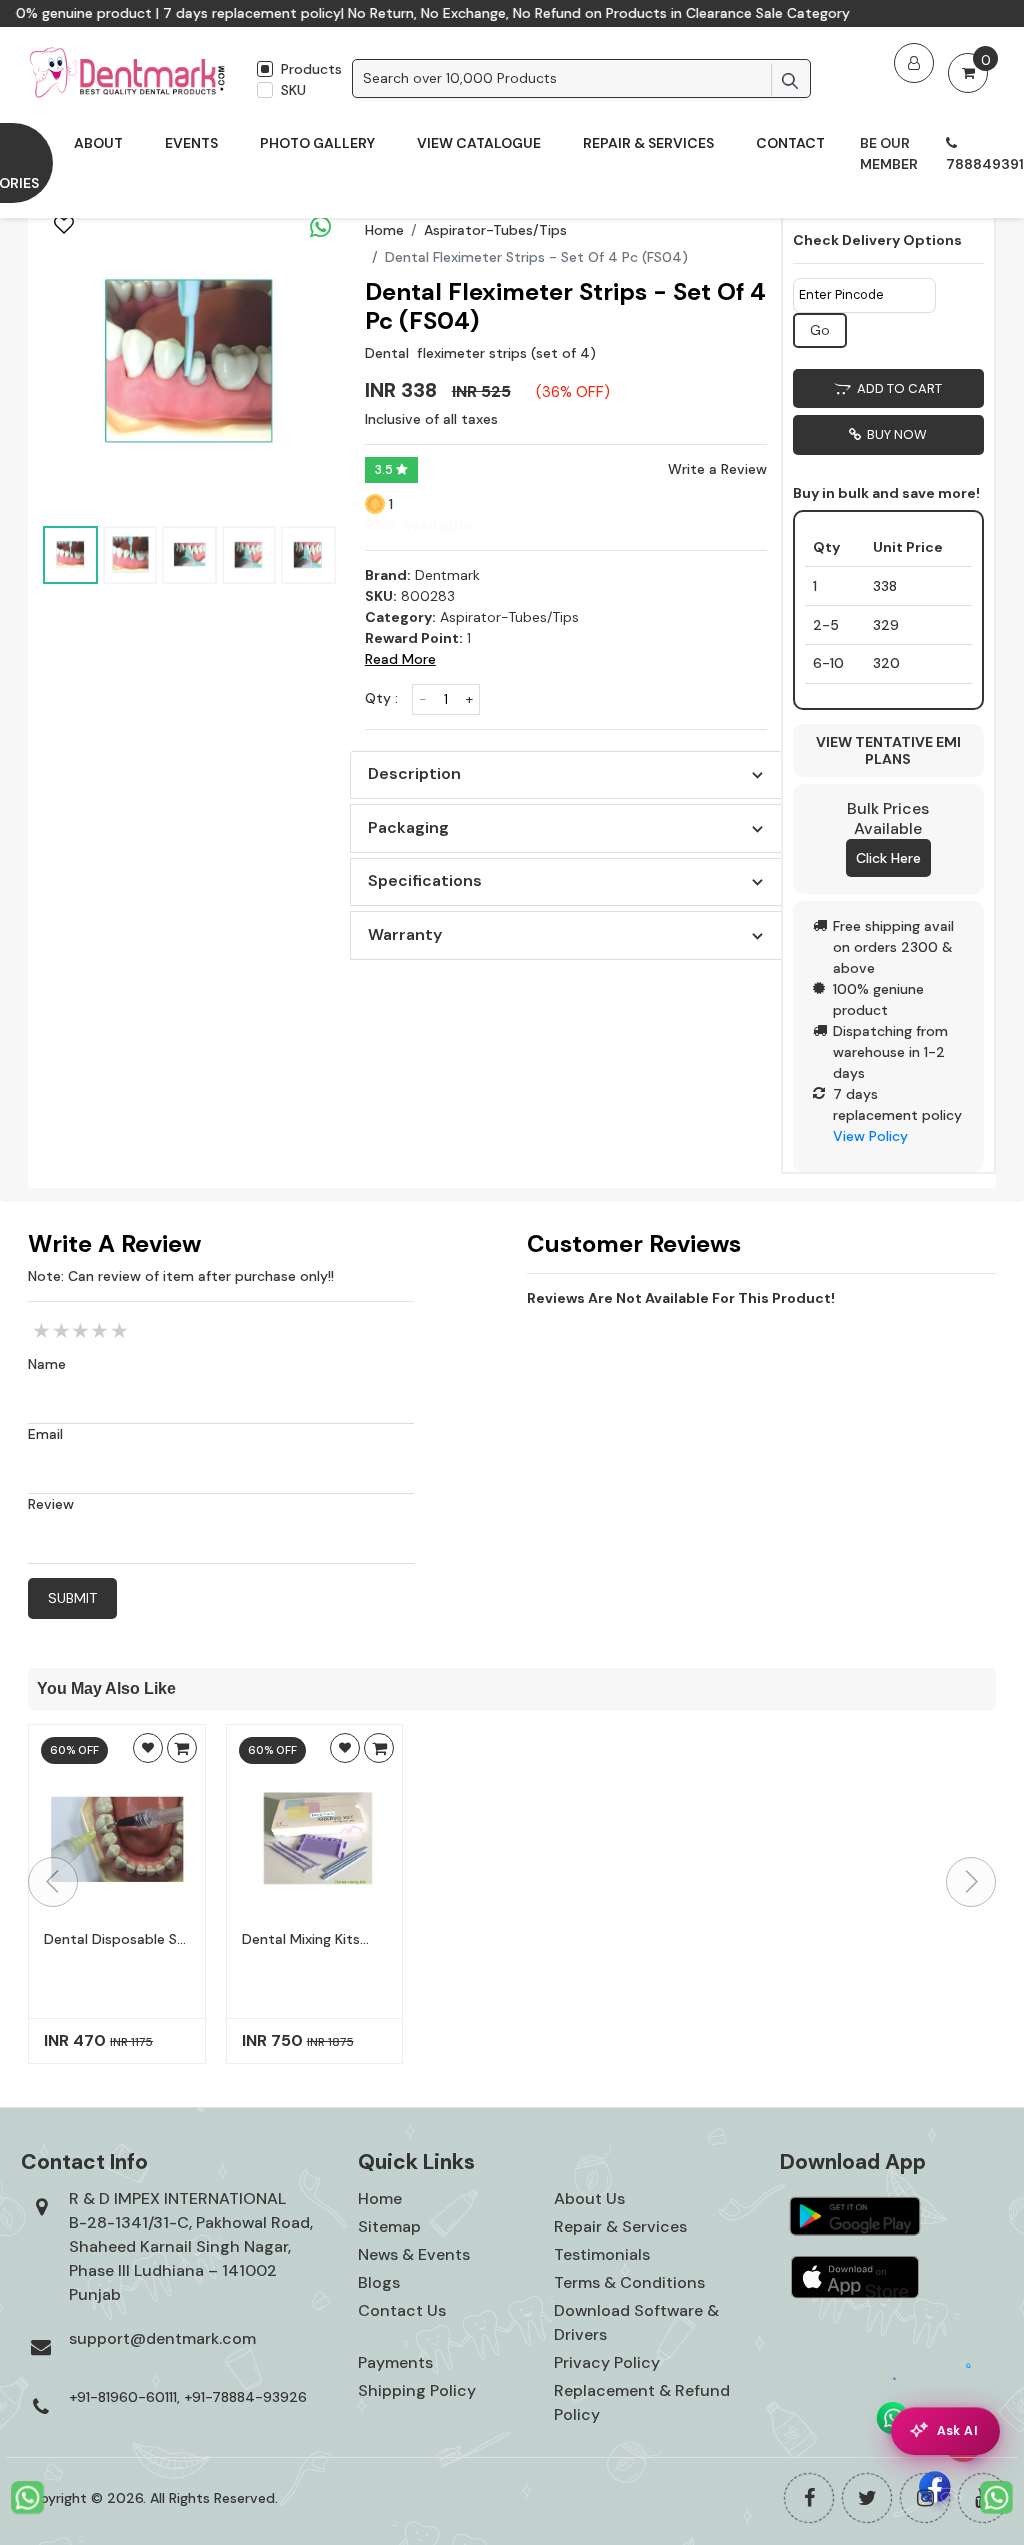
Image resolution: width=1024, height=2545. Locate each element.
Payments (395, 2362)
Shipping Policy (417, 2390)
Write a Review (717, 469)
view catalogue (479, 143)
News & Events (414, 2254)
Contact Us (402, 2310)
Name (47, 1364)
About (98, 143)
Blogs (379, 2282)
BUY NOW (894, 434)
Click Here (888, 858)
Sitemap (389, 2226)
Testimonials (602, 2254)
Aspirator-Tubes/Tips (495, 230)
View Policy (870, 1136)
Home (384, 230)
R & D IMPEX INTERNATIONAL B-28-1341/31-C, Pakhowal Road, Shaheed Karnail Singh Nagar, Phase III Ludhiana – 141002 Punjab (191, 2246)
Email (45, 1434)
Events (191, 143)
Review (51, 1504)
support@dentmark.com (162, 2338)
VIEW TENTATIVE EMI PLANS (888, 750)
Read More (400, 659)
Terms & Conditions (629, 2282)
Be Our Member (889, 153)
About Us (589, 2198)
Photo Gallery (317, 143)
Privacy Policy (607, 2362)
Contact (790, 143)
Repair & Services (648, 143)
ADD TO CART (896, 388)
